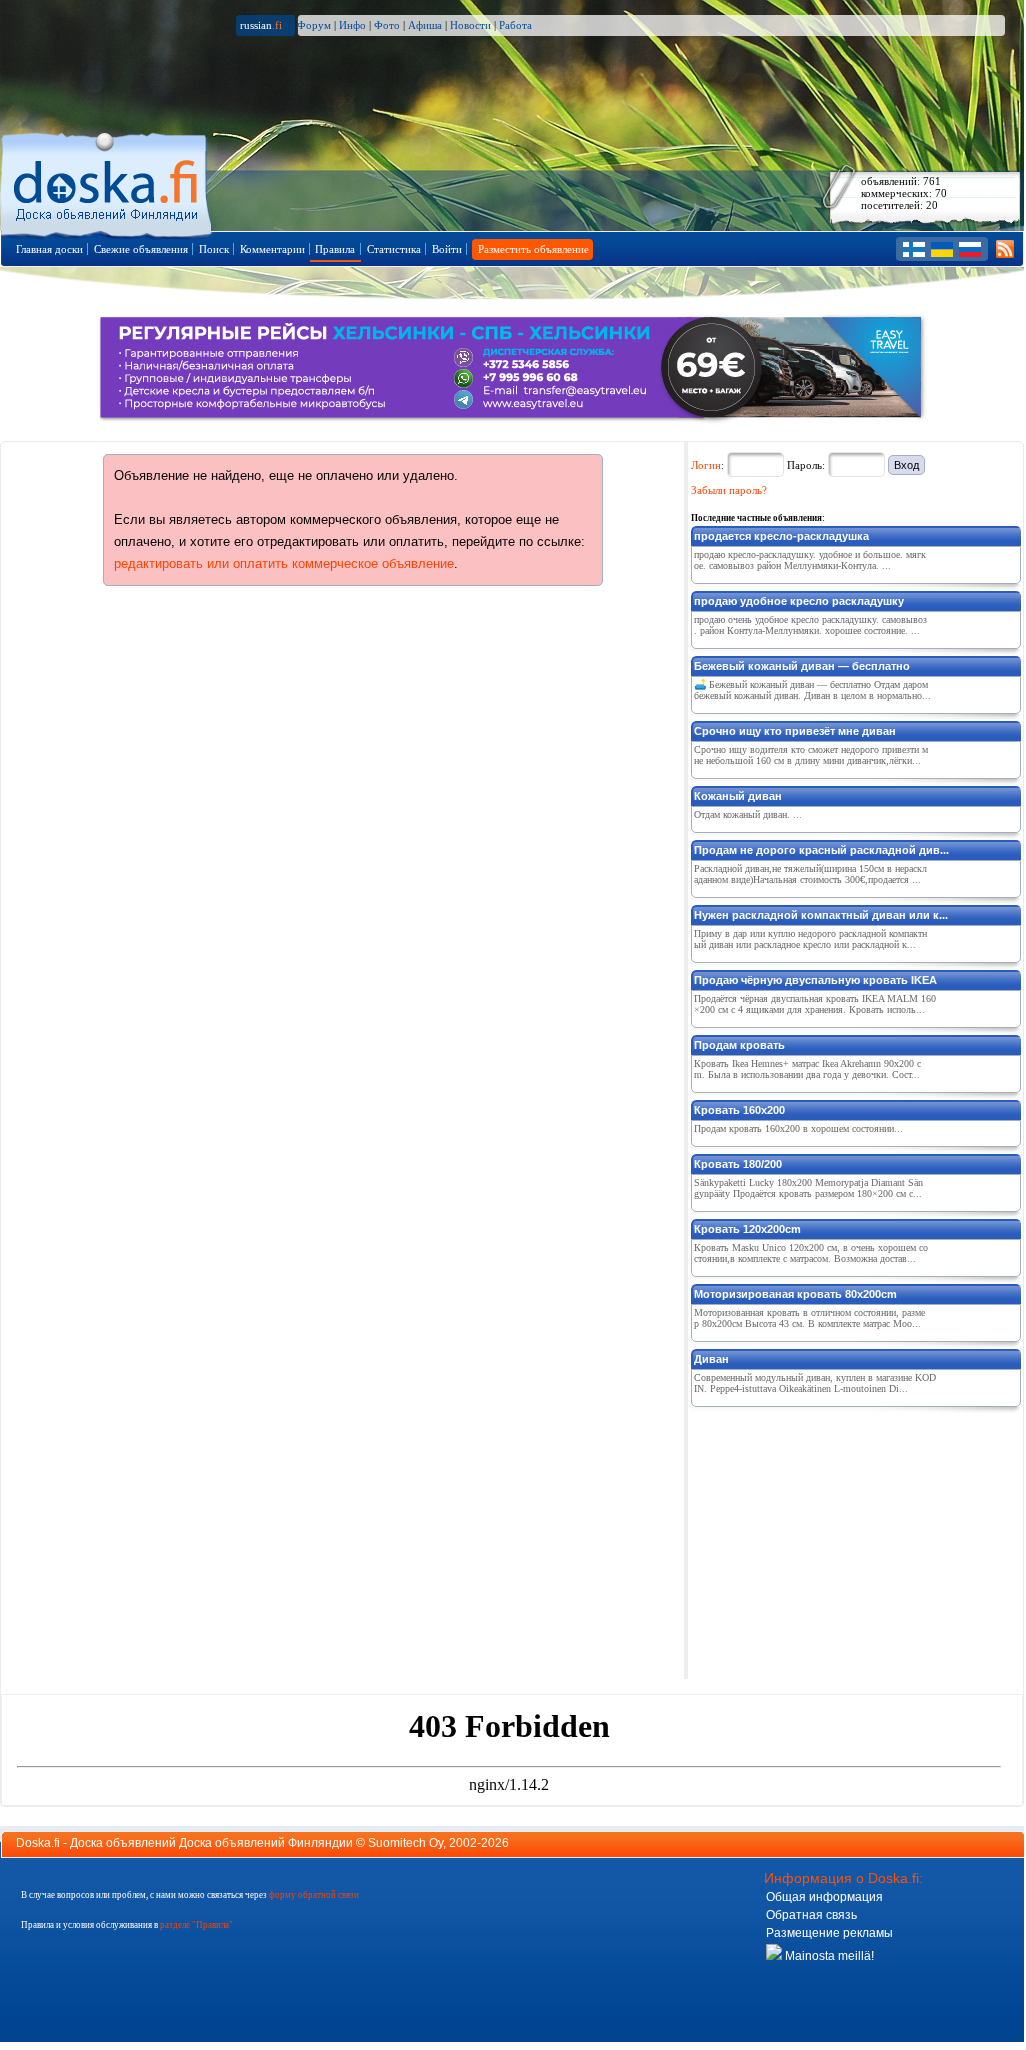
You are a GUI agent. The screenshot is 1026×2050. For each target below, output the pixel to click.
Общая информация (824, 1897)
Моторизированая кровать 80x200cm (795, 1294)
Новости (470, 25)
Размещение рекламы (829, 1933)
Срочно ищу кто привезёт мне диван (795, 731)
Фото (387, 25)
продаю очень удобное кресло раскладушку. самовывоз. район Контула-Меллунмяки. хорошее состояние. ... (810, 625)
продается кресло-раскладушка (781, 536)
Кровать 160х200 (739, 1110)
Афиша (425, 25)
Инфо (352, 25)
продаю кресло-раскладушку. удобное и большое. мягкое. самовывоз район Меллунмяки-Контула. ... (810, 560)
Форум (314, 25)
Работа (515, 25)
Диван (711, 1359)
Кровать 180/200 (738, 1164)
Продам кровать (739, 1045)
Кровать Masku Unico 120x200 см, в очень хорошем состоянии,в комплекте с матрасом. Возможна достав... (811, 1253)
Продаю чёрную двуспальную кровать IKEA (815, 980)
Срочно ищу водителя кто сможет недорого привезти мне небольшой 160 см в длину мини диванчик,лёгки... (811, 755)
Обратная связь (811, 1915)
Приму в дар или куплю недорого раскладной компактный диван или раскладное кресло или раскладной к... (810, 939)
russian (261, 25)
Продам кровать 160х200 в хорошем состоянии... (798, 1128)
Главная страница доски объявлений (107, 181)
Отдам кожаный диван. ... (748, 814)
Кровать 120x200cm (747, 1229)
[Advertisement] (841, 1539)
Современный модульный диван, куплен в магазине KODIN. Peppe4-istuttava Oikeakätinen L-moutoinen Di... (815, 1383)
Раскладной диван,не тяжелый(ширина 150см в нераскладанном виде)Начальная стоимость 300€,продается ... (810, 874)
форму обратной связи (314, 1895)
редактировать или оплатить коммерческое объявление (284, 563)
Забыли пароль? (729, 490)
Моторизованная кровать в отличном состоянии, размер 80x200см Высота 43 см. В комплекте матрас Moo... (809, 1318)
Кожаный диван (738, 796)
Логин (706, 465)
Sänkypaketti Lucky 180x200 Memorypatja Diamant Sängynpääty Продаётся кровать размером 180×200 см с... (808, 1188)
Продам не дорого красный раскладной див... (821, 850)
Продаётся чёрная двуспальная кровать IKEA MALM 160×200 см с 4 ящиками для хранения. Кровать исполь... (815, 1004)
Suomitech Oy (405, 1843)
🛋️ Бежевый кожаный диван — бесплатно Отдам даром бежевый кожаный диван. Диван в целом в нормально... (812, 690)
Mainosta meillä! (828, 1956)
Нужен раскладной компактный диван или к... (821, 915)
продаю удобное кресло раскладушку (799, 601)
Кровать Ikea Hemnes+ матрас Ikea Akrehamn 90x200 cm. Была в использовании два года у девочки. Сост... (807, 1069)
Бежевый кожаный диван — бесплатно (802, 666)
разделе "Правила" (196, 1925)
